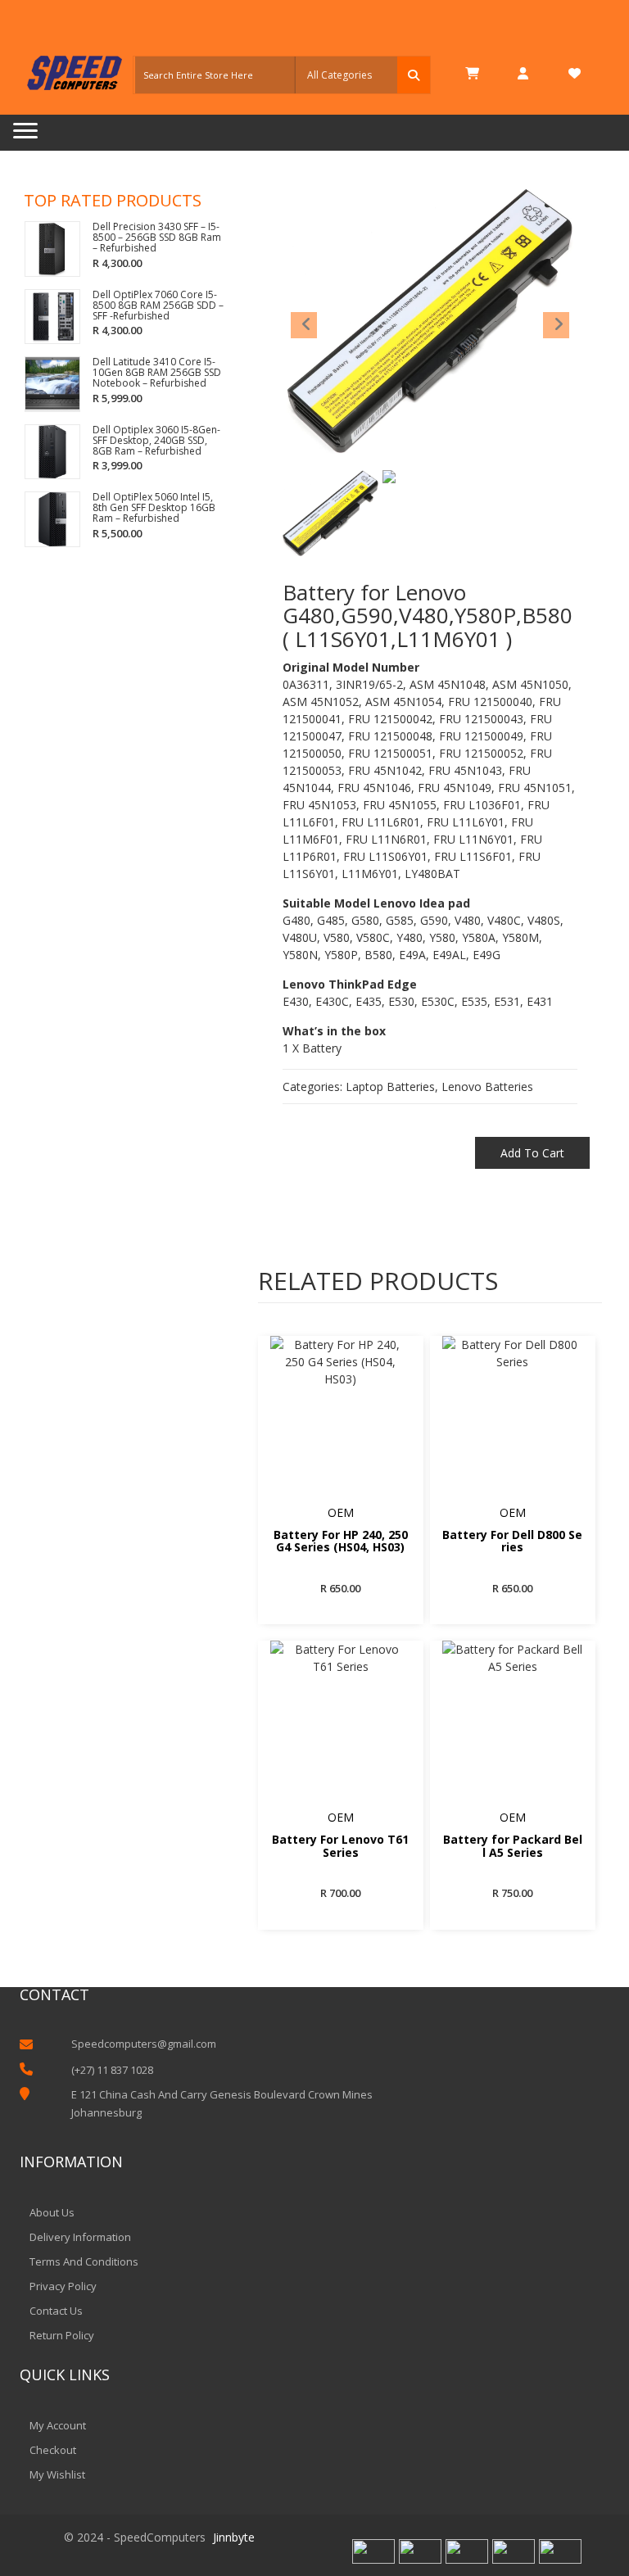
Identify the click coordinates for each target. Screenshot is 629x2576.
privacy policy (63, 2286)
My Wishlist (57, 2474)
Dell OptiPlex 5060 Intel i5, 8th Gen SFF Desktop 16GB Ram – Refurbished (154, 508)
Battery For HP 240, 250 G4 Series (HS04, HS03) (341, 1542)
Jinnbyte (234, 2537)
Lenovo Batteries (487, 1087)
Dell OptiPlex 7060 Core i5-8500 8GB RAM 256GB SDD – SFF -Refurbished (158, 306)
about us (52, 2212)
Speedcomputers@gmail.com (144, 2044)
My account (58, 2425)
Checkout (53, 2450)
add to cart (532, 1153)
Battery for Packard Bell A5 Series (513, 1846)
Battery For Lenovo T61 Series (340, 1846)
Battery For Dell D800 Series (512, 1542)
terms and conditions (84, 2261)
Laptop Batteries (390, 1087)
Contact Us (56, 2311)
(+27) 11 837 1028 (112, 2070)
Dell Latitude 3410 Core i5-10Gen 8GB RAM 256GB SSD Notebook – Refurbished (157, 373)
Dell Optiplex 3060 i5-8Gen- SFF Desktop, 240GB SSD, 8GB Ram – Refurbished (156, 441)
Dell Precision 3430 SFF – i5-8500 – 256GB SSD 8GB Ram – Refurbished (157, 238)
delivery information (80, 2237)
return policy (62, 2335)
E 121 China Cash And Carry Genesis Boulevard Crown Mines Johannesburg (222, 2103)
